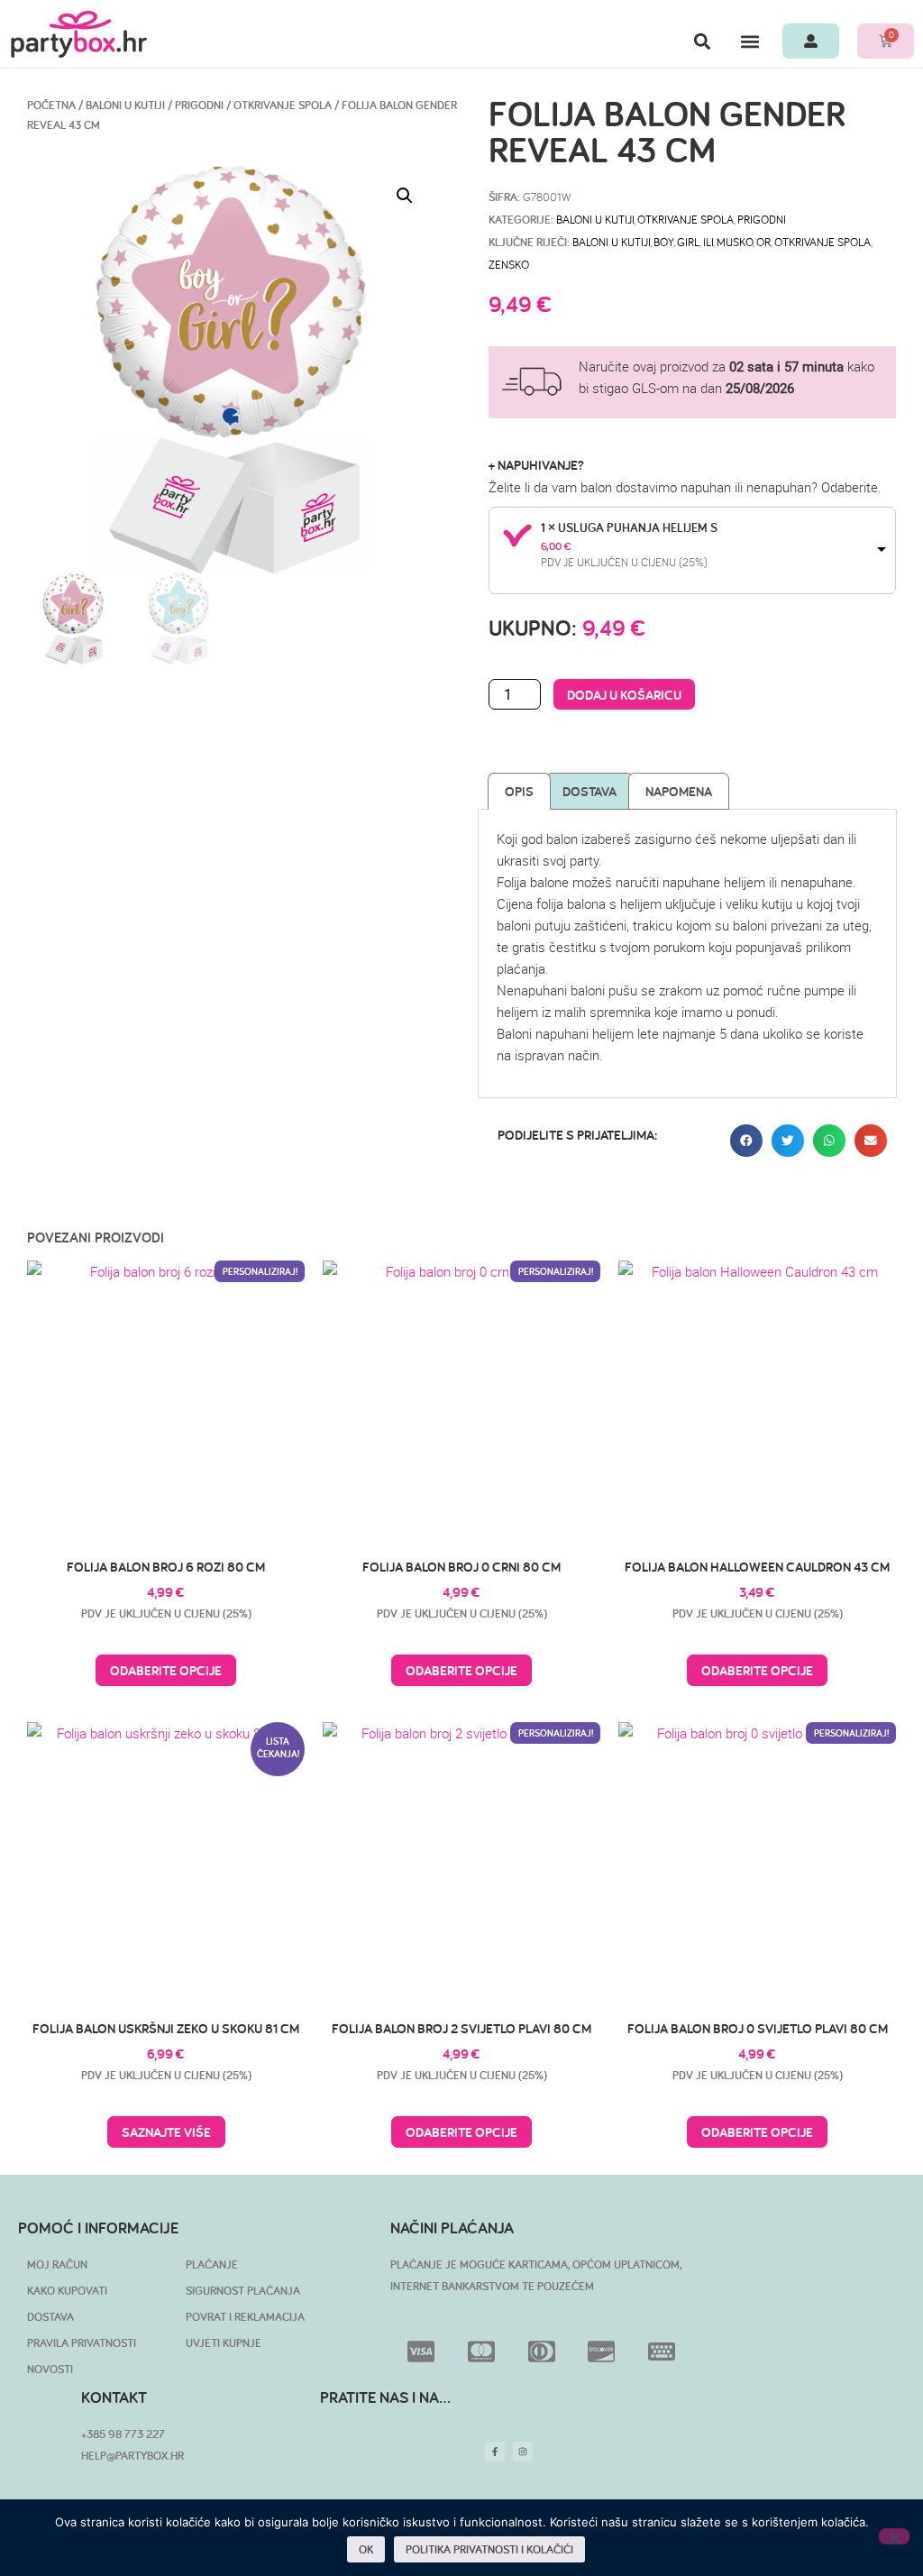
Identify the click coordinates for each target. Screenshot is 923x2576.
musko (735, 242)
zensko (509, 264)
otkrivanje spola (822, 242)
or (763, 242)
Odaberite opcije (166, 1670)
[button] (702, 41)
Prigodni (199, 105)
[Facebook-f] (495, 2452)
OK (366, 2549)
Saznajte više (166, 2132)
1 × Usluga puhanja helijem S (629, 527)
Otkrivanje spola (283, 105)
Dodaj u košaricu (624, 695)
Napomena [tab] (679, 791)
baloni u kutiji (611, 242)
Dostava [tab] (589, 791)
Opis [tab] (519, 791)
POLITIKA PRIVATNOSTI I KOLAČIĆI (489, 2549)
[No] (894, 2536)
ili (708, 242)
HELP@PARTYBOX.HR (133, 2456)
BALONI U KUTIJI (125, 105)
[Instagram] (523, 2452)
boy (663, 242)
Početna (51, 105)
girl (688, 242)
